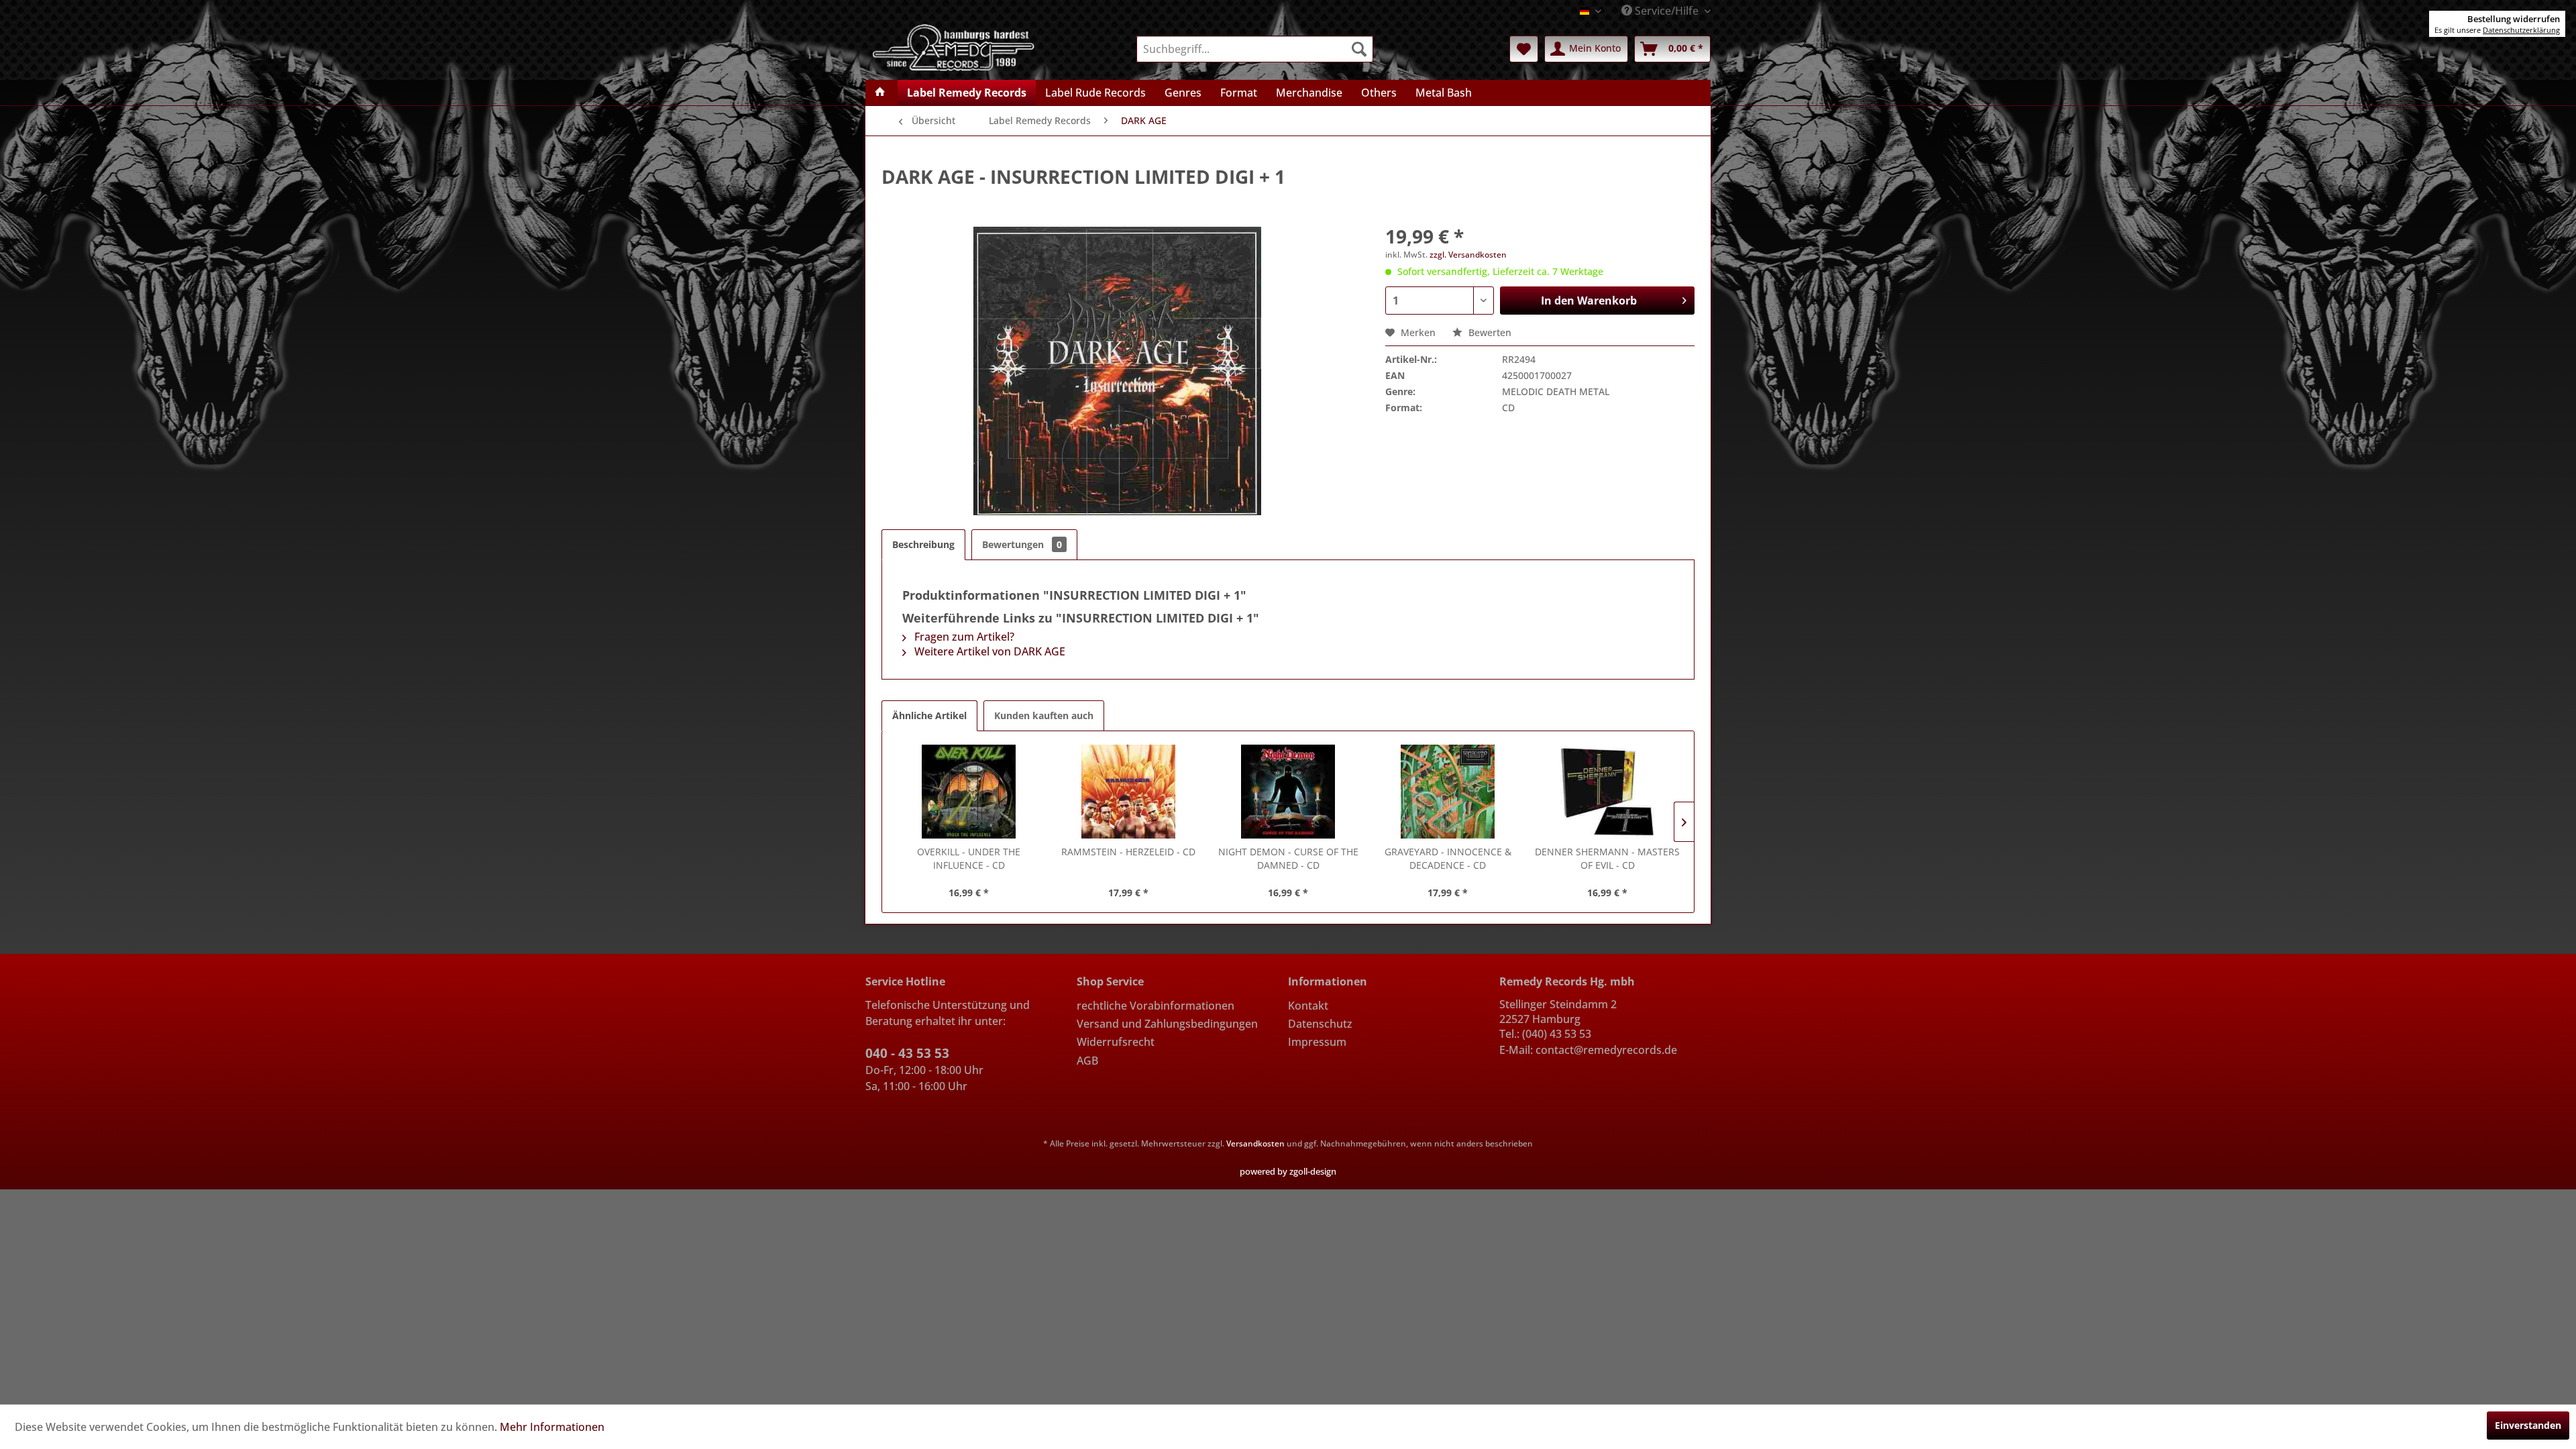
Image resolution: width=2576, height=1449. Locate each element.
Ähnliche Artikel (929, 715)
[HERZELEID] (1128, 792)
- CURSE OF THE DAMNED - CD (1288, 858)
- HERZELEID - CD (1128, 852)
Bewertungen (1022, 544)
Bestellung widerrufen (2514, 19)
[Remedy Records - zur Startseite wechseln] (954, 46)
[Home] (880, 93)
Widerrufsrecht (1116, 1042)
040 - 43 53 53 (907, 1053)
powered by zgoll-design (1288, 1171)
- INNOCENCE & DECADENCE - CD (1448, 858)
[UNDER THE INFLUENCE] (969, 792)
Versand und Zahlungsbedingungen (1167, 1024)
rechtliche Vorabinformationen (1156, 1006)
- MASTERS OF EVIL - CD (1607, 858)
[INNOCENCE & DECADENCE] (1448, 792)
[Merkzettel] (1524, 49)
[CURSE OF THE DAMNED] (1288, 792)
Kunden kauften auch (1044, 715)
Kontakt (1308, 1006)
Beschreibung (923, 544)
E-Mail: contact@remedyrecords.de (1588, 1050)
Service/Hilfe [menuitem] (1667, 11)
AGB (1087, 1061)
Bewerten (1489, 332)
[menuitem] (1255, 49)
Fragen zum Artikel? (963, 637)
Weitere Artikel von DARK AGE (988, 651)
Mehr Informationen (552, 1427)
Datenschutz (1320, 1024)
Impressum (1317, 1042)
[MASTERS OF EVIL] (1607, 792)
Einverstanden (2528, 1425)
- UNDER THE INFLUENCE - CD (969, 858)
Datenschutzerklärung (2521, 30)
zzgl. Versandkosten (1468, 255)
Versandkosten (1255, 1143)
